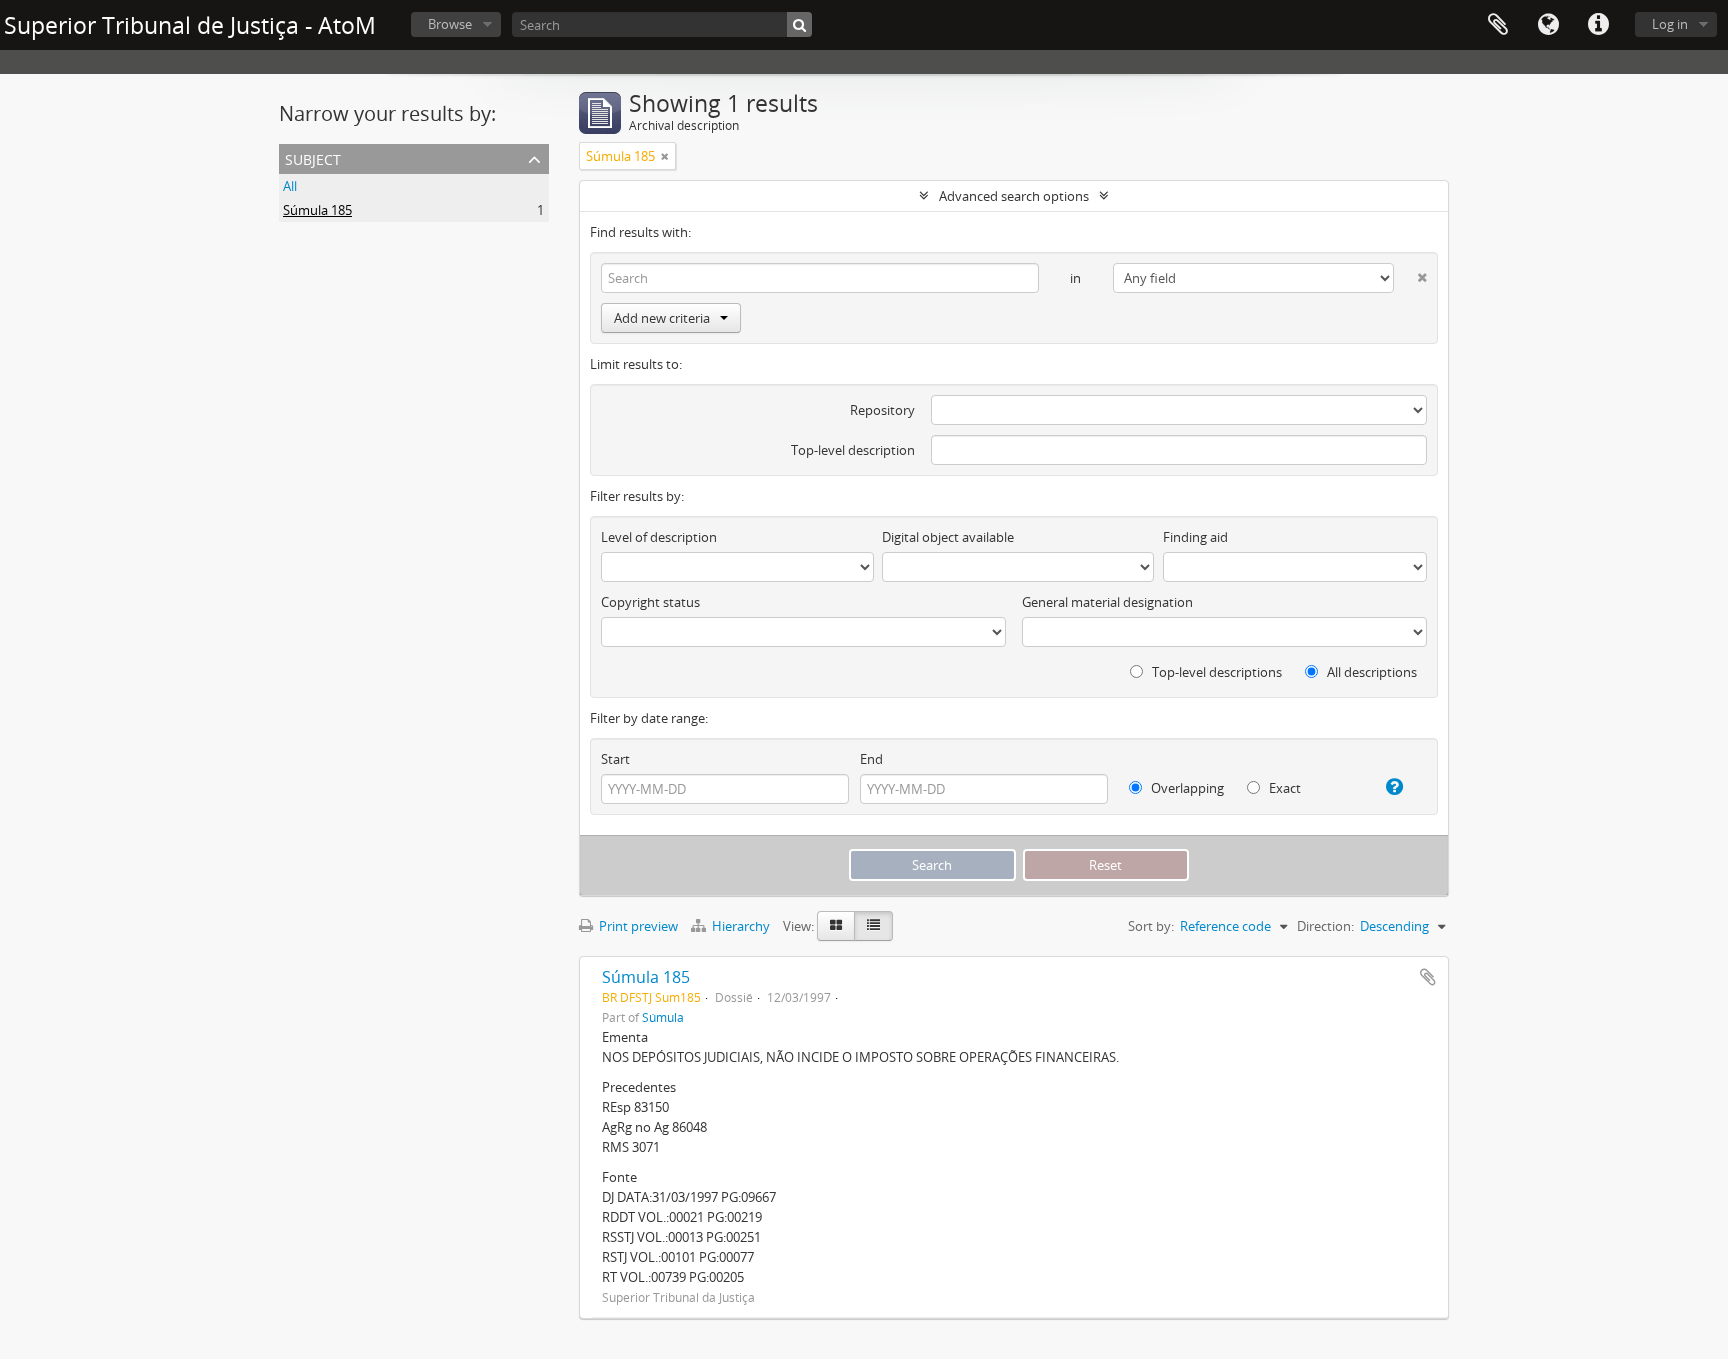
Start (615, 759)
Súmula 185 (317, 210)
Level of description (659, 537)
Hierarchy (741, 926)
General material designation (1107, 602)
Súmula (663, 1017)
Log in (1670, 24)
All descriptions (1370, 672)
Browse (450, 24)
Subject (313, 157)
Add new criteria (662, 318)
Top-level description (853, 450)
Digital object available (948, 537)
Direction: (1325, 926)
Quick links (1598, 25)
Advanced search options (1014, 196)
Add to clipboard (1428, 977)
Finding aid (1195, 537)
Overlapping (1186, 788)
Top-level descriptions (1215, 672)
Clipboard (1498, 25)
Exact (1283, 788)
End (871, 759)
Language (1548, 25)
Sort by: (1151, 926)
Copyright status (650, 602)
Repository (882, 410)
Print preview (637, 926)
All (290, 186)
